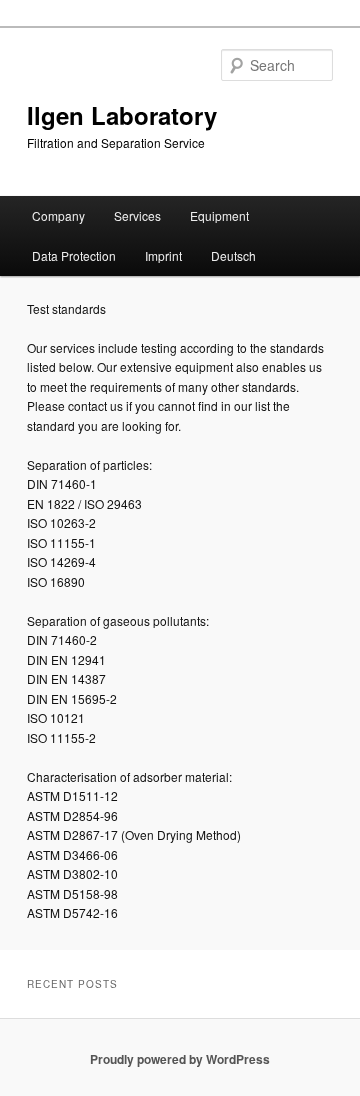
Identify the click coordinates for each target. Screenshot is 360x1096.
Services (137, 215)
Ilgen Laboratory (122, 115)
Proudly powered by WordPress (180, 1059)
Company (58, 215)
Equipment (219, 215)
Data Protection (74, 255)
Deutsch (233, 255)
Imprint (163, 255)
